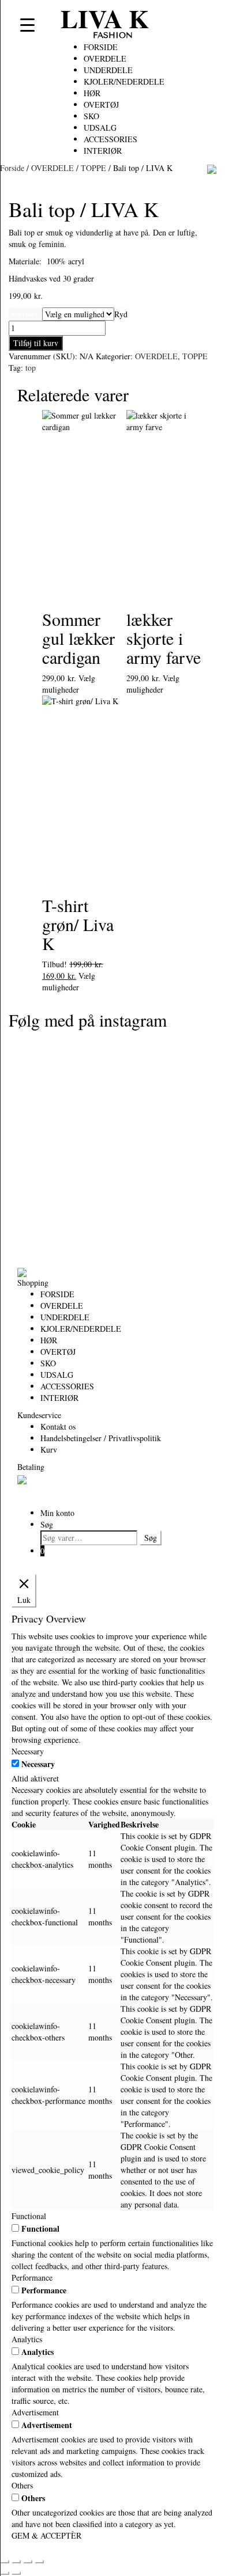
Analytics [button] (27, 2339)
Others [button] (22, 2485)
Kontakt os (58, 1426)
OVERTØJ (101, 105)
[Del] (28, 2562)
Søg (47, 1524)
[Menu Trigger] (27, 24)
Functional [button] (29, 2216)
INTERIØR (103, 151)
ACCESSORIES (110, 139)
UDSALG (100, 128)
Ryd (121, 314)
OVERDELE (105, 58)
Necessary (38, 1764)
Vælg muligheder (69, 684)
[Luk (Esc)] (39, 2562)
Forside (12, 168)
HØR (92, 93)
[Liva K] (22, 1271)
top (31, 368)
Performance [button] (32, 2277)
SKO (91, 116)
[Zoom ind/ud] (5, 2562)
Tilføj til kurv (36, 343)
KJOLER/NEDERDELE (124, 81)
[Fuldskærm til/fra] (16, 2562)
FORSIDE (101, 47)
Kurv (49, 1450)
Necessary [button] (28, 1751)
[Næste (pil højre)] (16, 2573)
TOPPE (93, 168)
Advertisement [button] (35, 2412)
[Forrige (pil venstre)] (5, 2573)
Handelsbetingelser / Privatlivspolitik (101, 1438)
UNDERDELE (108, 70)
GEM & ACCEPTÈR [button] (46, 2535)
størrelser (25, 314)
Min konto (57, 1513)
